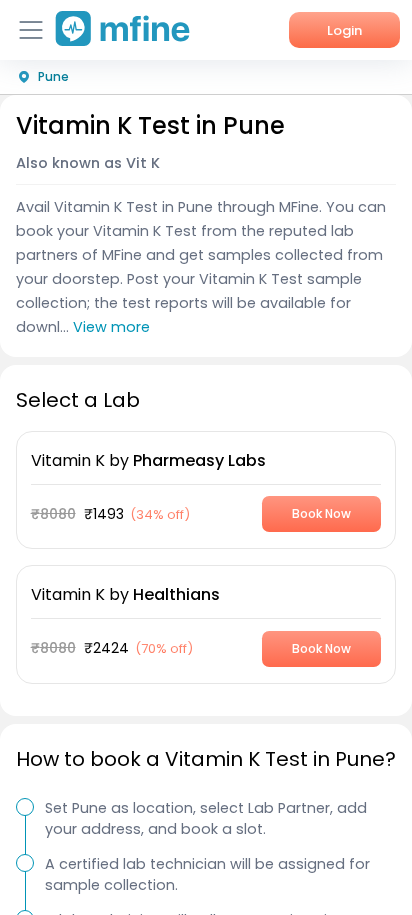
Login (344, 30)
